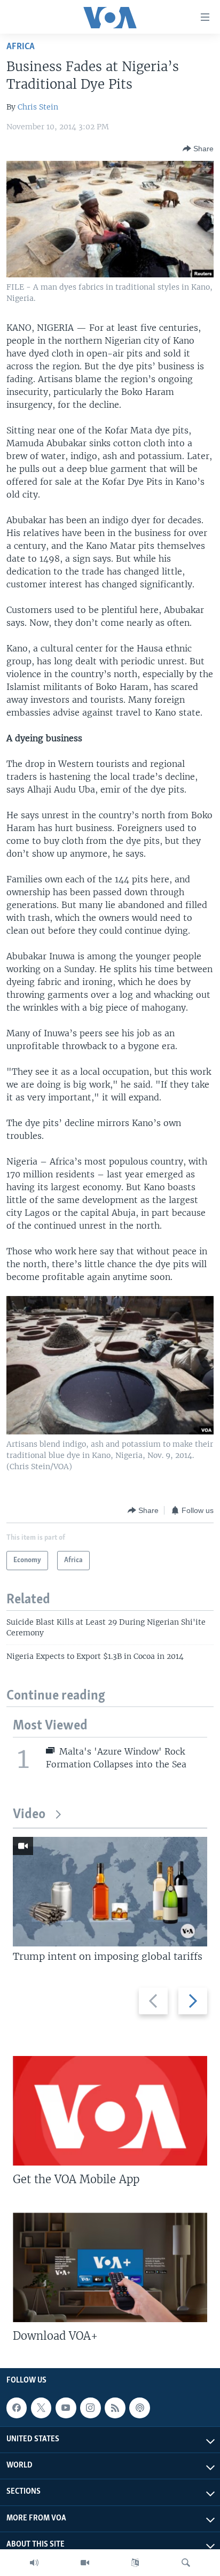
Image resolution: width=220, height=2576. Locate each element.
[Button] (198, 149)
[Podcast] (139, 2408)
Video (29, 1815)
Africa (21, 47)
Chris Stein (38, 107)
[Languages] (135, 2563)
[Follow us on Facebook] (17, 2408)
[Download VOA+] (110, 2267)
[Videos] (85, 2563)
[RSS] (115, 2408)
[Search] (186, 2563)
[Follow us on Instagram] (90, 2408)
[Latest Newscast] (34, 2563)
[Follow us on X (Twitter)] (41, 2408)
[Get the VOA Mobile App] (110, 2111)
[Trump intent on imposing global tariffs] (110, 1892)
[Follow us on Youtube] (66, 2408)
